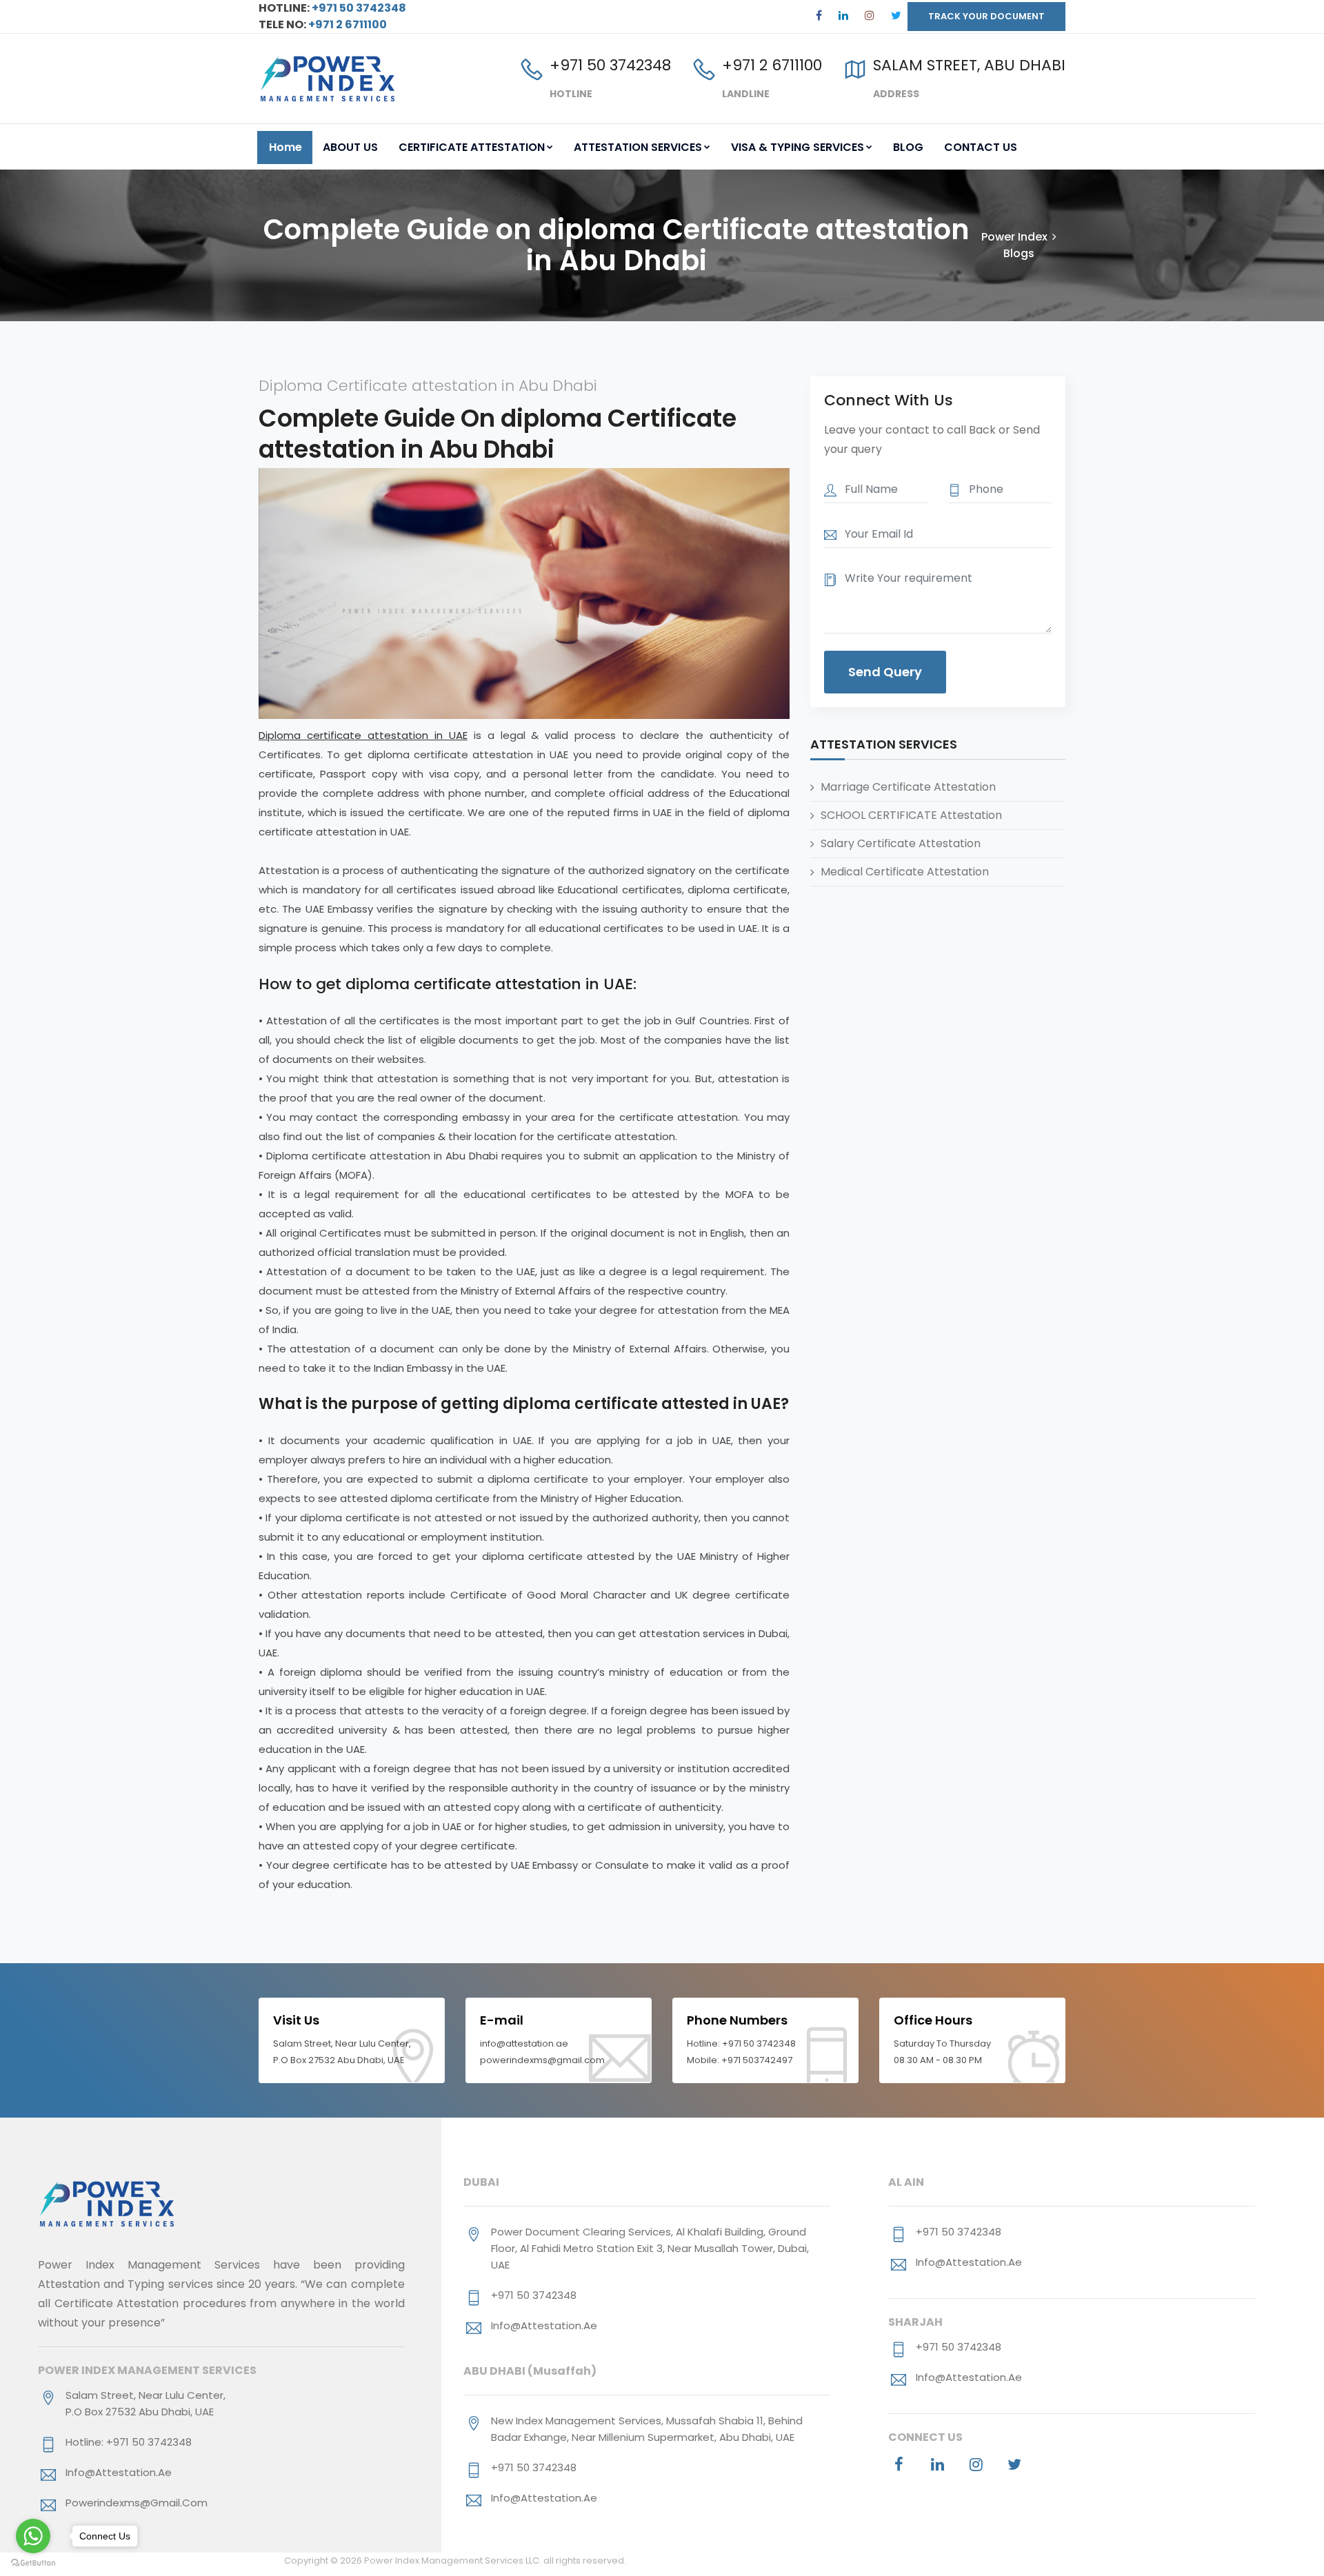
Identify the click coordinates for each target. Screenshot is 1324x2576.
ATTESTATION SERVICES (638, 147)
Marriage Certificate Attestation (908, 786)
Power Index (1014, 237)
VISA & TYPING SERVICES (798, 147)
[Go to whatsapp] (33, 2536)
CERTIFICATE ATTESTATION (472, 147)
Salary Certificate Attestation (901, 843)
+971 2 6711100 (348, 24)
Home (285, 147)
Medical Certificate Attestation (905, 871)
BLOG (908, 147)
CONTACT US (981, 147)
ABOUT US (350, 147)
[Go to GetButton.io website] (33, 2562)
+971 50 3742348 (358, 8)
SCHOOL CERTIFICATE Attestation (911, 814)
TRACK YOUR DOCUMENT (986, 16)
